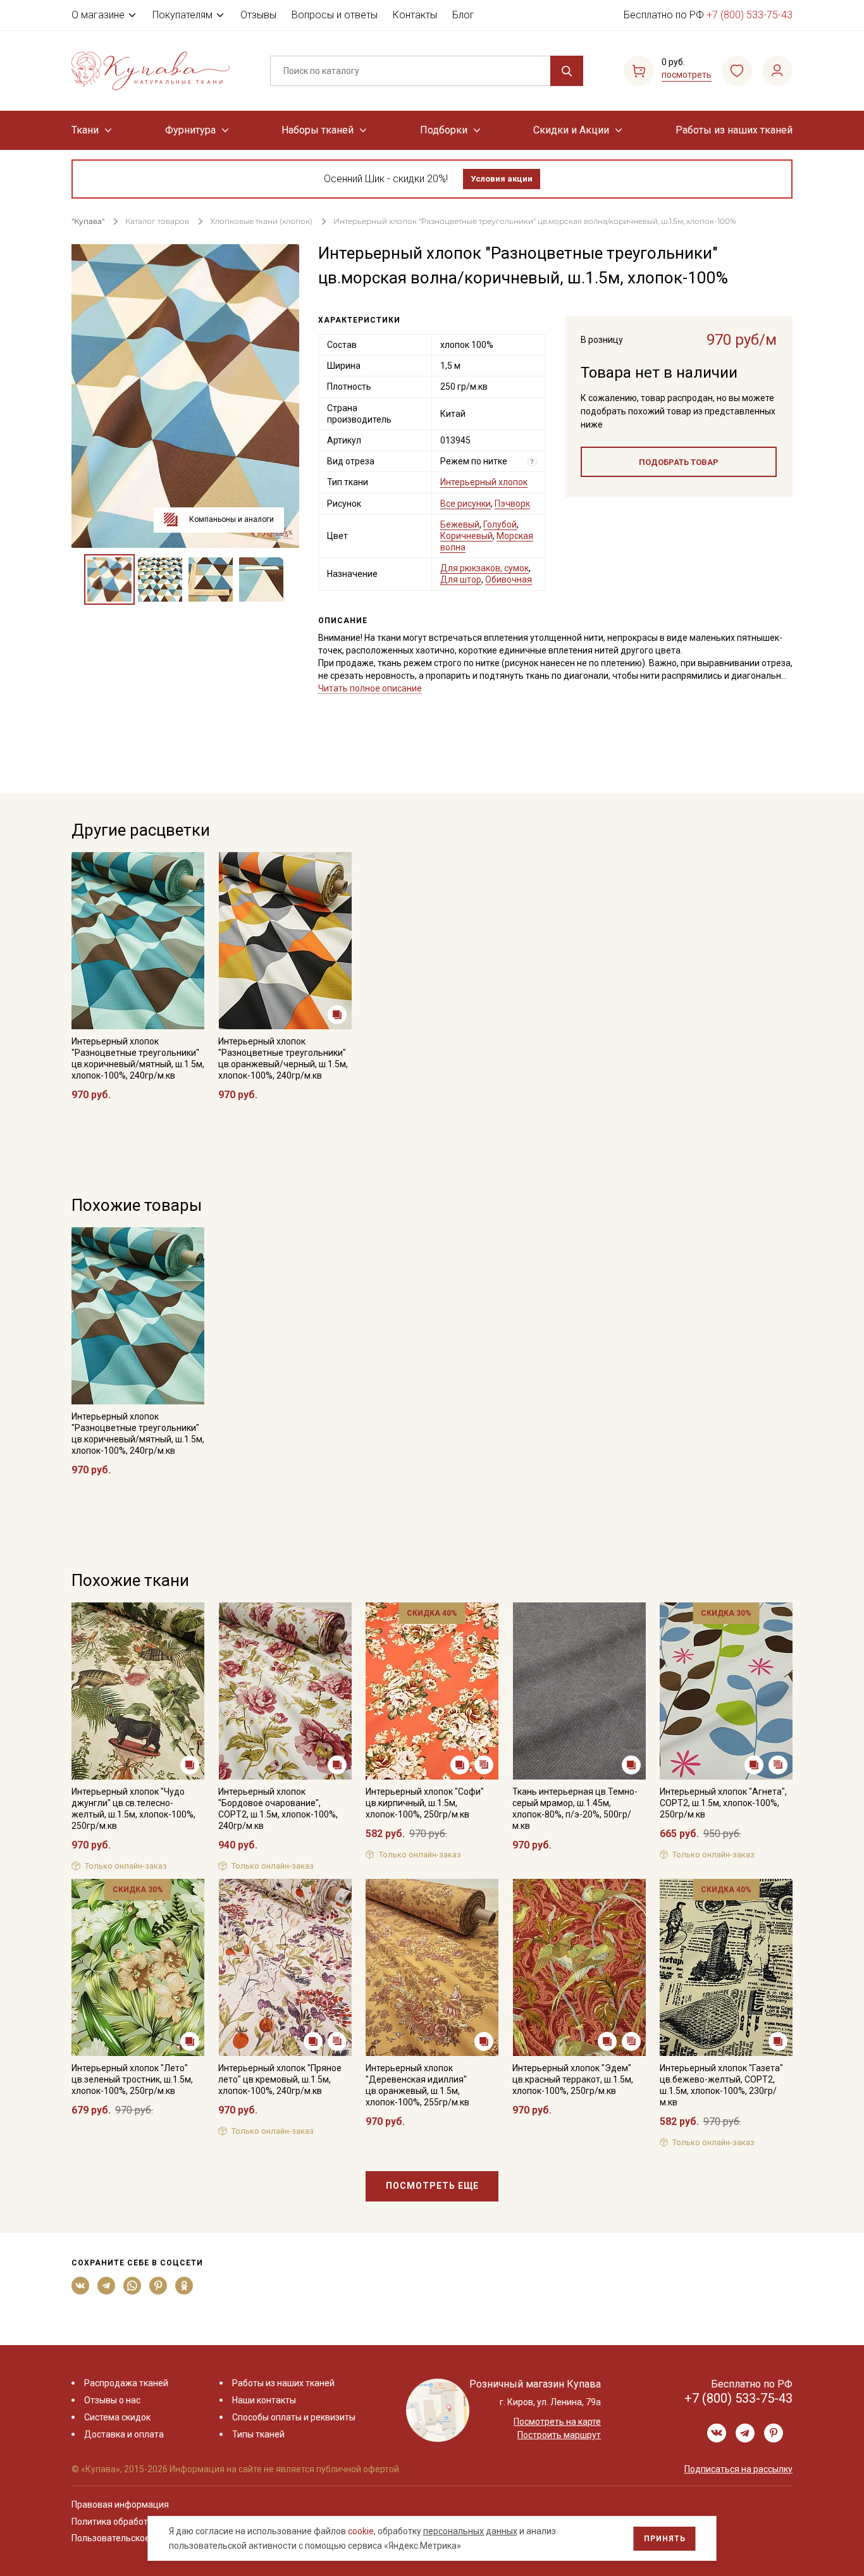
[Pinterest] (158, 2286)
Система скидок (117, 2417)
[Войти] (777, 71)
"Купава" (88, 221)
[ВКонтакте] (81, 2286)
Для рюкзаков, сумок (484, 568)
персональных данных (470, 2531)
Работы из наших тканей (734, 130)
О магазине (98, 15)
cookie (361, 2531)
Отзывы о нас (112, 2400)
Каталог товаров (157, 221)
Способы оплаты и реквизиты (294, 2417)
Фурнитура (190, 130)
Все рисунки (466, 504)
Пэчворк (512, 504)
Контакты (415, 15)
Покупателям (182, 15)
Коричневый (466, 536)
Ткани (85, 130)
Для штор (461, 579)
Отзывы (258, 15)
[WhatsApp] (133, 2286)
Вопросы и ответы (335, 15)
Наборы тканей (318, 130)
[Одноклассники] (184, 2286)
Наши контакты (264, 2400)
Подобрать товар (679, 462)
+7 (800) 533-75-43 (750, 15)
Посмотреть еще (432, 2186)
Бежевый (460, 524)
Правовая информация (120, 2505)
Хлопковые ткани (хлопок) (261, 221)
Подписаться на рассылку (738, 2469)
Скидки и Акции (571, 130)
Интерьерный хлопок (484, 482)
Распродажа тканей (126, 2383)
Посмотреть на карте (557, 2422)
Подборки (444, 130)
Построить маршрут (559, 2435)
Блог (463, 15)
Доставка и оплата (124, 2434)
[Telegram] (107, 2286)
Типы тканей (258, 2434)
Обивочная (509, 579)
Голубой (500, 524)
